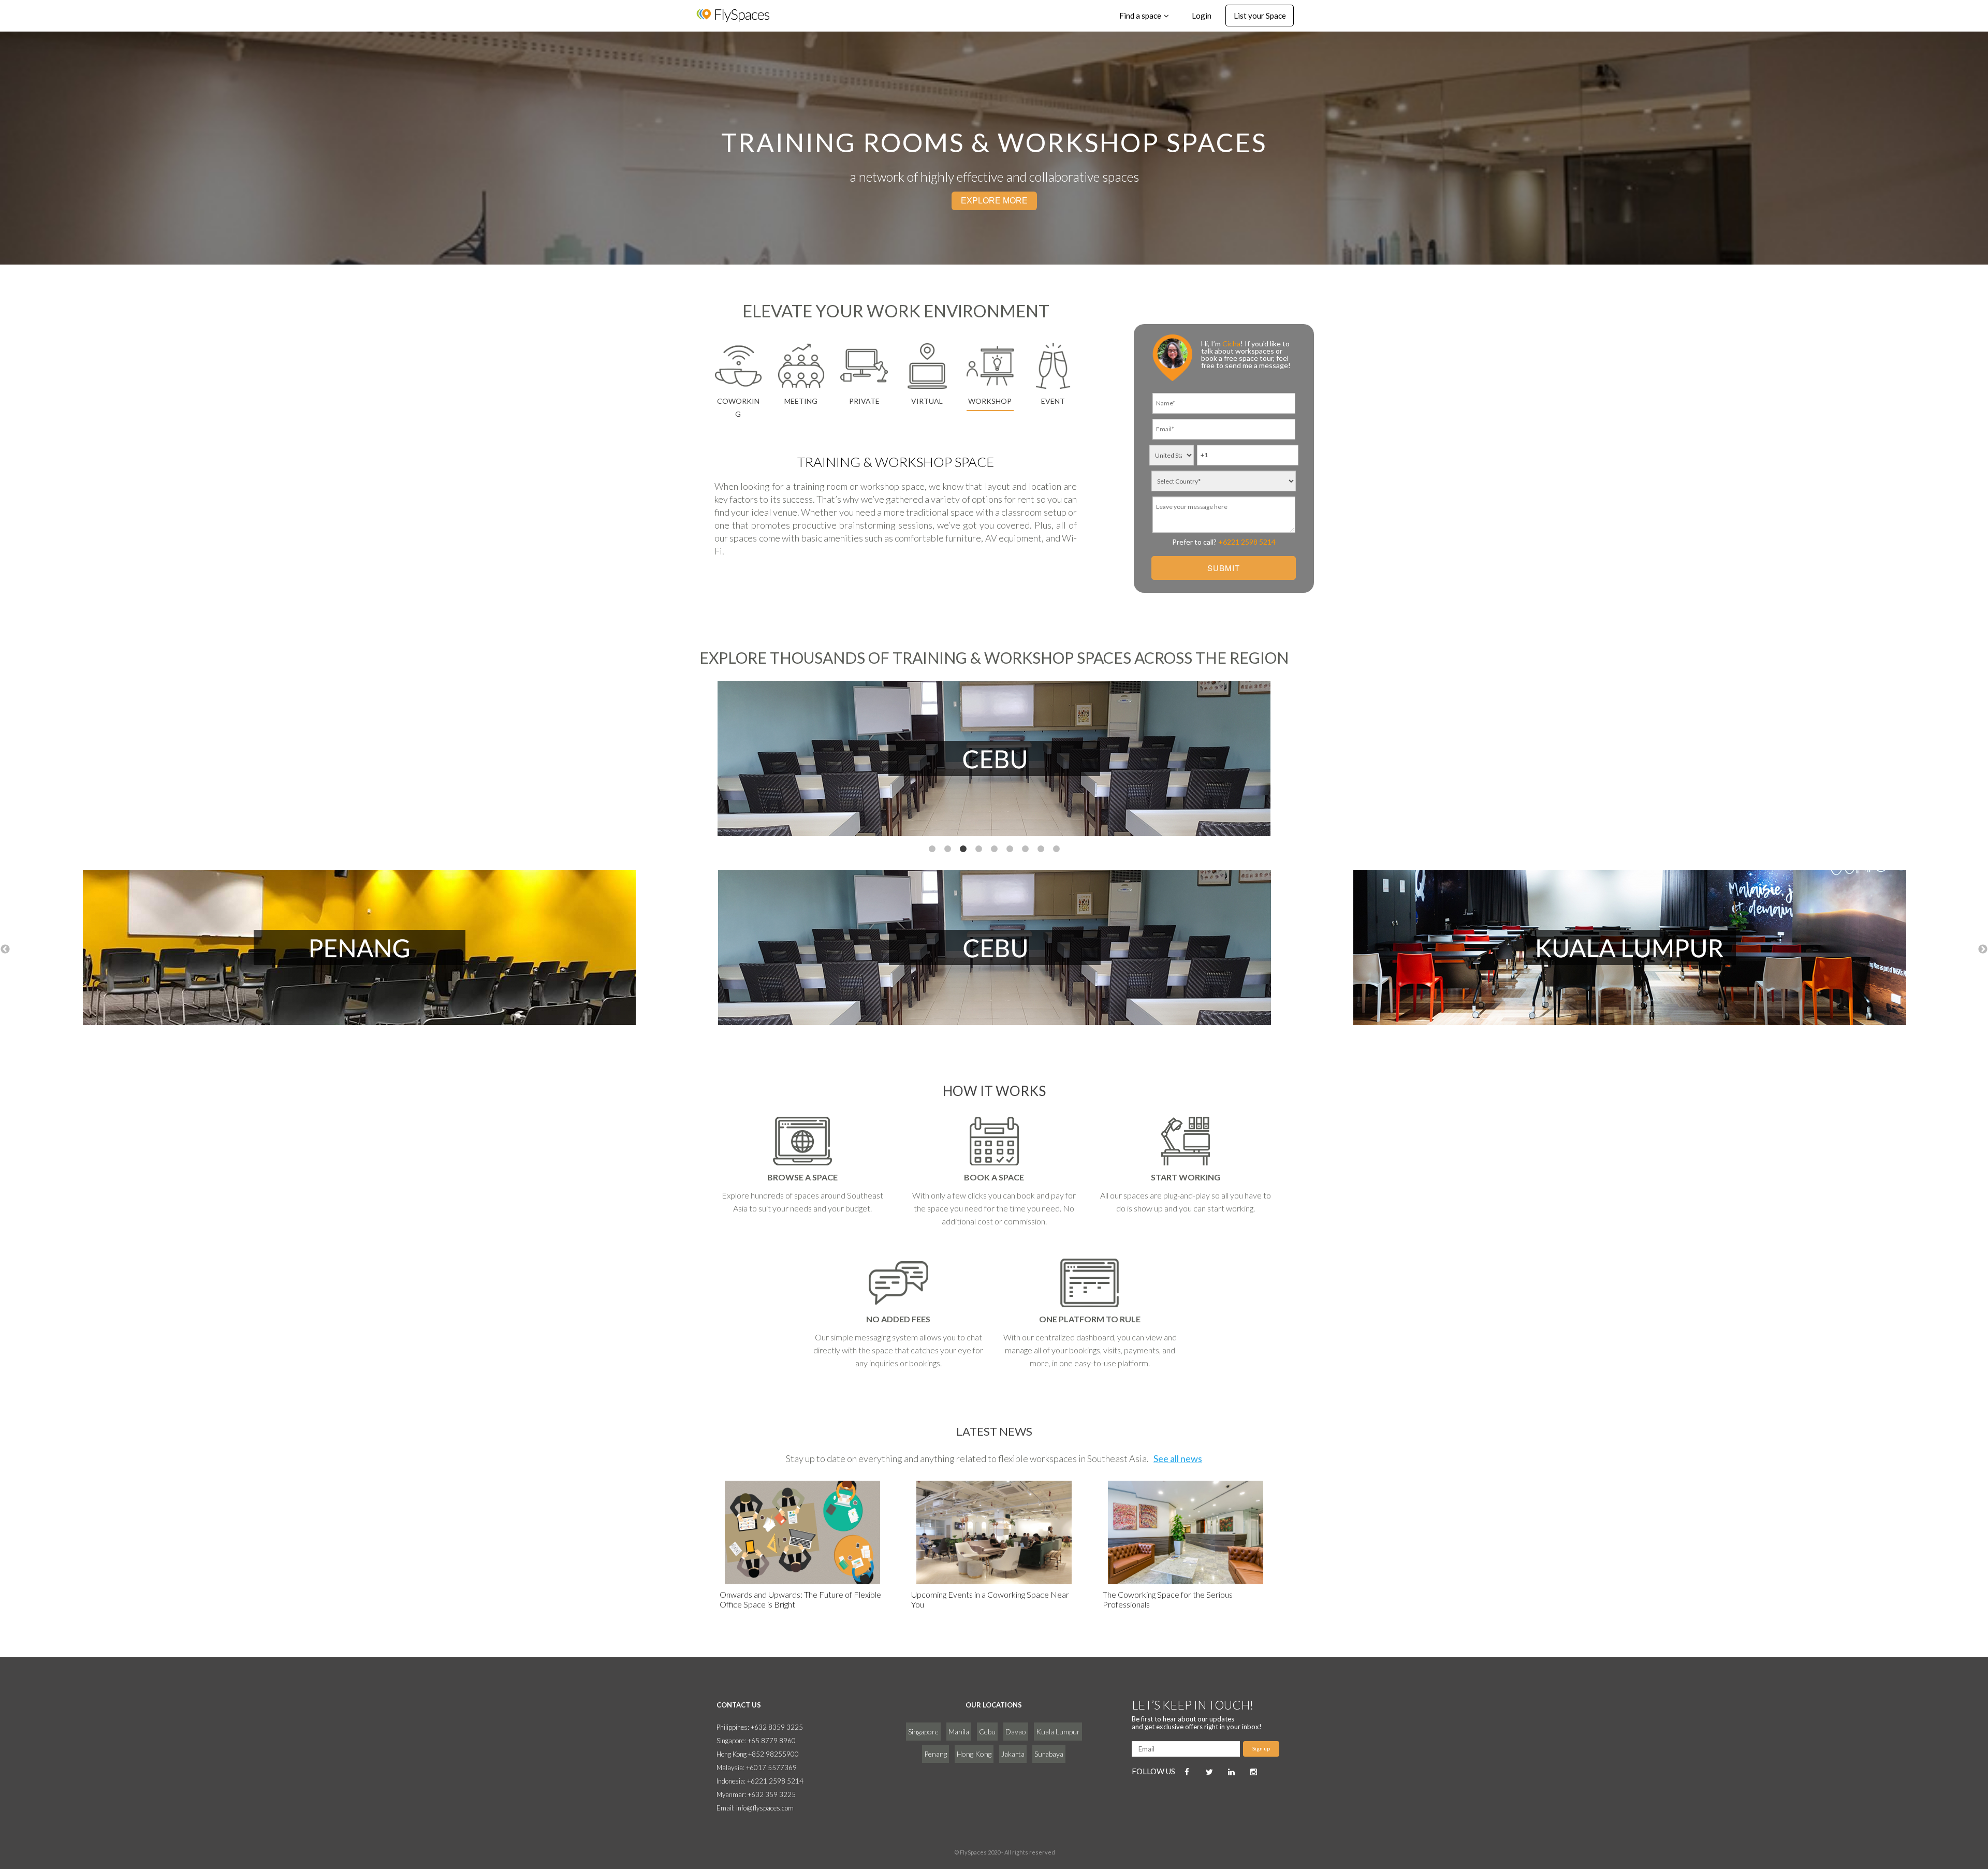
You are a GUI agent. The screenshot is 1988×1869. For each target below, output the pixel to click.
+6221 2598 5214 (1247, 542)
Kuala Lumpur (1058, 1732)
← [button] (5, 950)
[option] (994, 760)
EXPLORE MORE (994, 201)
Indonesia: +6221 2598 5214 (760, 1781)
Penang (935, 1754)
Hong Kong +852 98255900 (758, 1754)
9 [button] (1056, 849)
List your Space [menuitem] (1260, 16)
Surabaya (1049, 1754)
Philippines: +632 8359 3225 (760, 1727)
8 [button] (1041, 849)
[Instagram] (1254, 1772)
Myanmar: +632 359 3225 (756, 1794)
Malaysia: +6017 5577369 (757, 1768)
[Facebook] (1187, 1772)
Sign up (1261, 1748)
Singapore (923, 1732)
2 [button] (947, 849)
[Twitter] (1209, 1772)
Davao (1016, 1732)
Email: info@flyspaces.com (755, 1808)
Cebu (987, 1732)
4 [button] (978, 849)
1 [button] (932, 849)
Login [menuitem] (1202, 16)
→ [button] (1983, 950)
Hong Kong (974, 1754)
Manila (959, 1732)
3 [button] (963, 849)
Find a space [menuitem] (1140, 16)
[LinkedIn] (1232, 1772)
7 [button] (1025, 849)
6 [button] (1010, 849)
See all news (1178, 1458)
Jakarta (1013, 1754)
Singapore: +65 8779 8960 (756, 1741)
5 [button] (994, 849)
